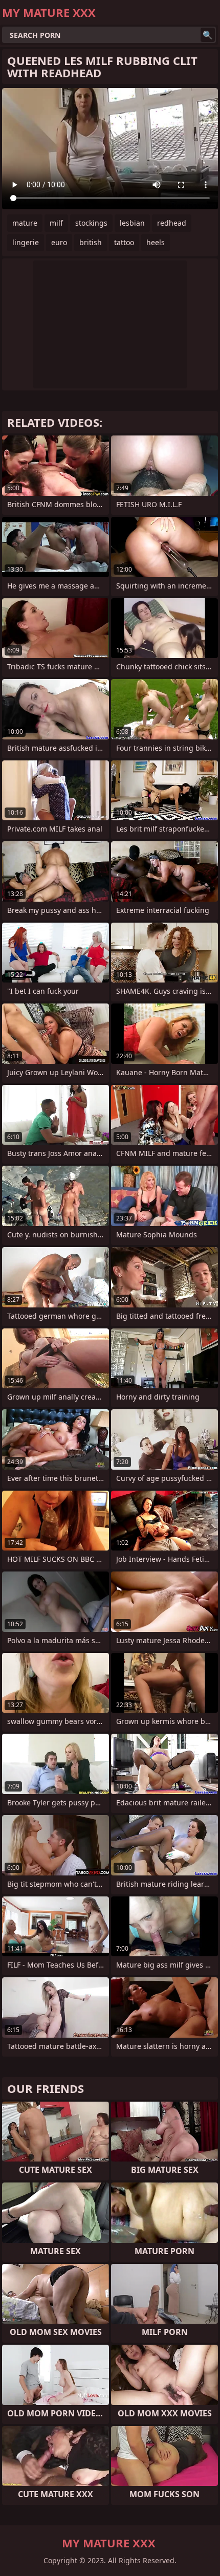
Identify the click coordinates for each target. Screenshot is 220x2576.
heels (156, 242)
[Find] (208, 35)
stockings (91, 223)
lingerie (26, 242)
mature (25, 223)
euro (59, 242)
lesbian (132, 223)
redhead (172, 223)
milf (56, 223)
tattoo (124, 242)
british (91, 242)
